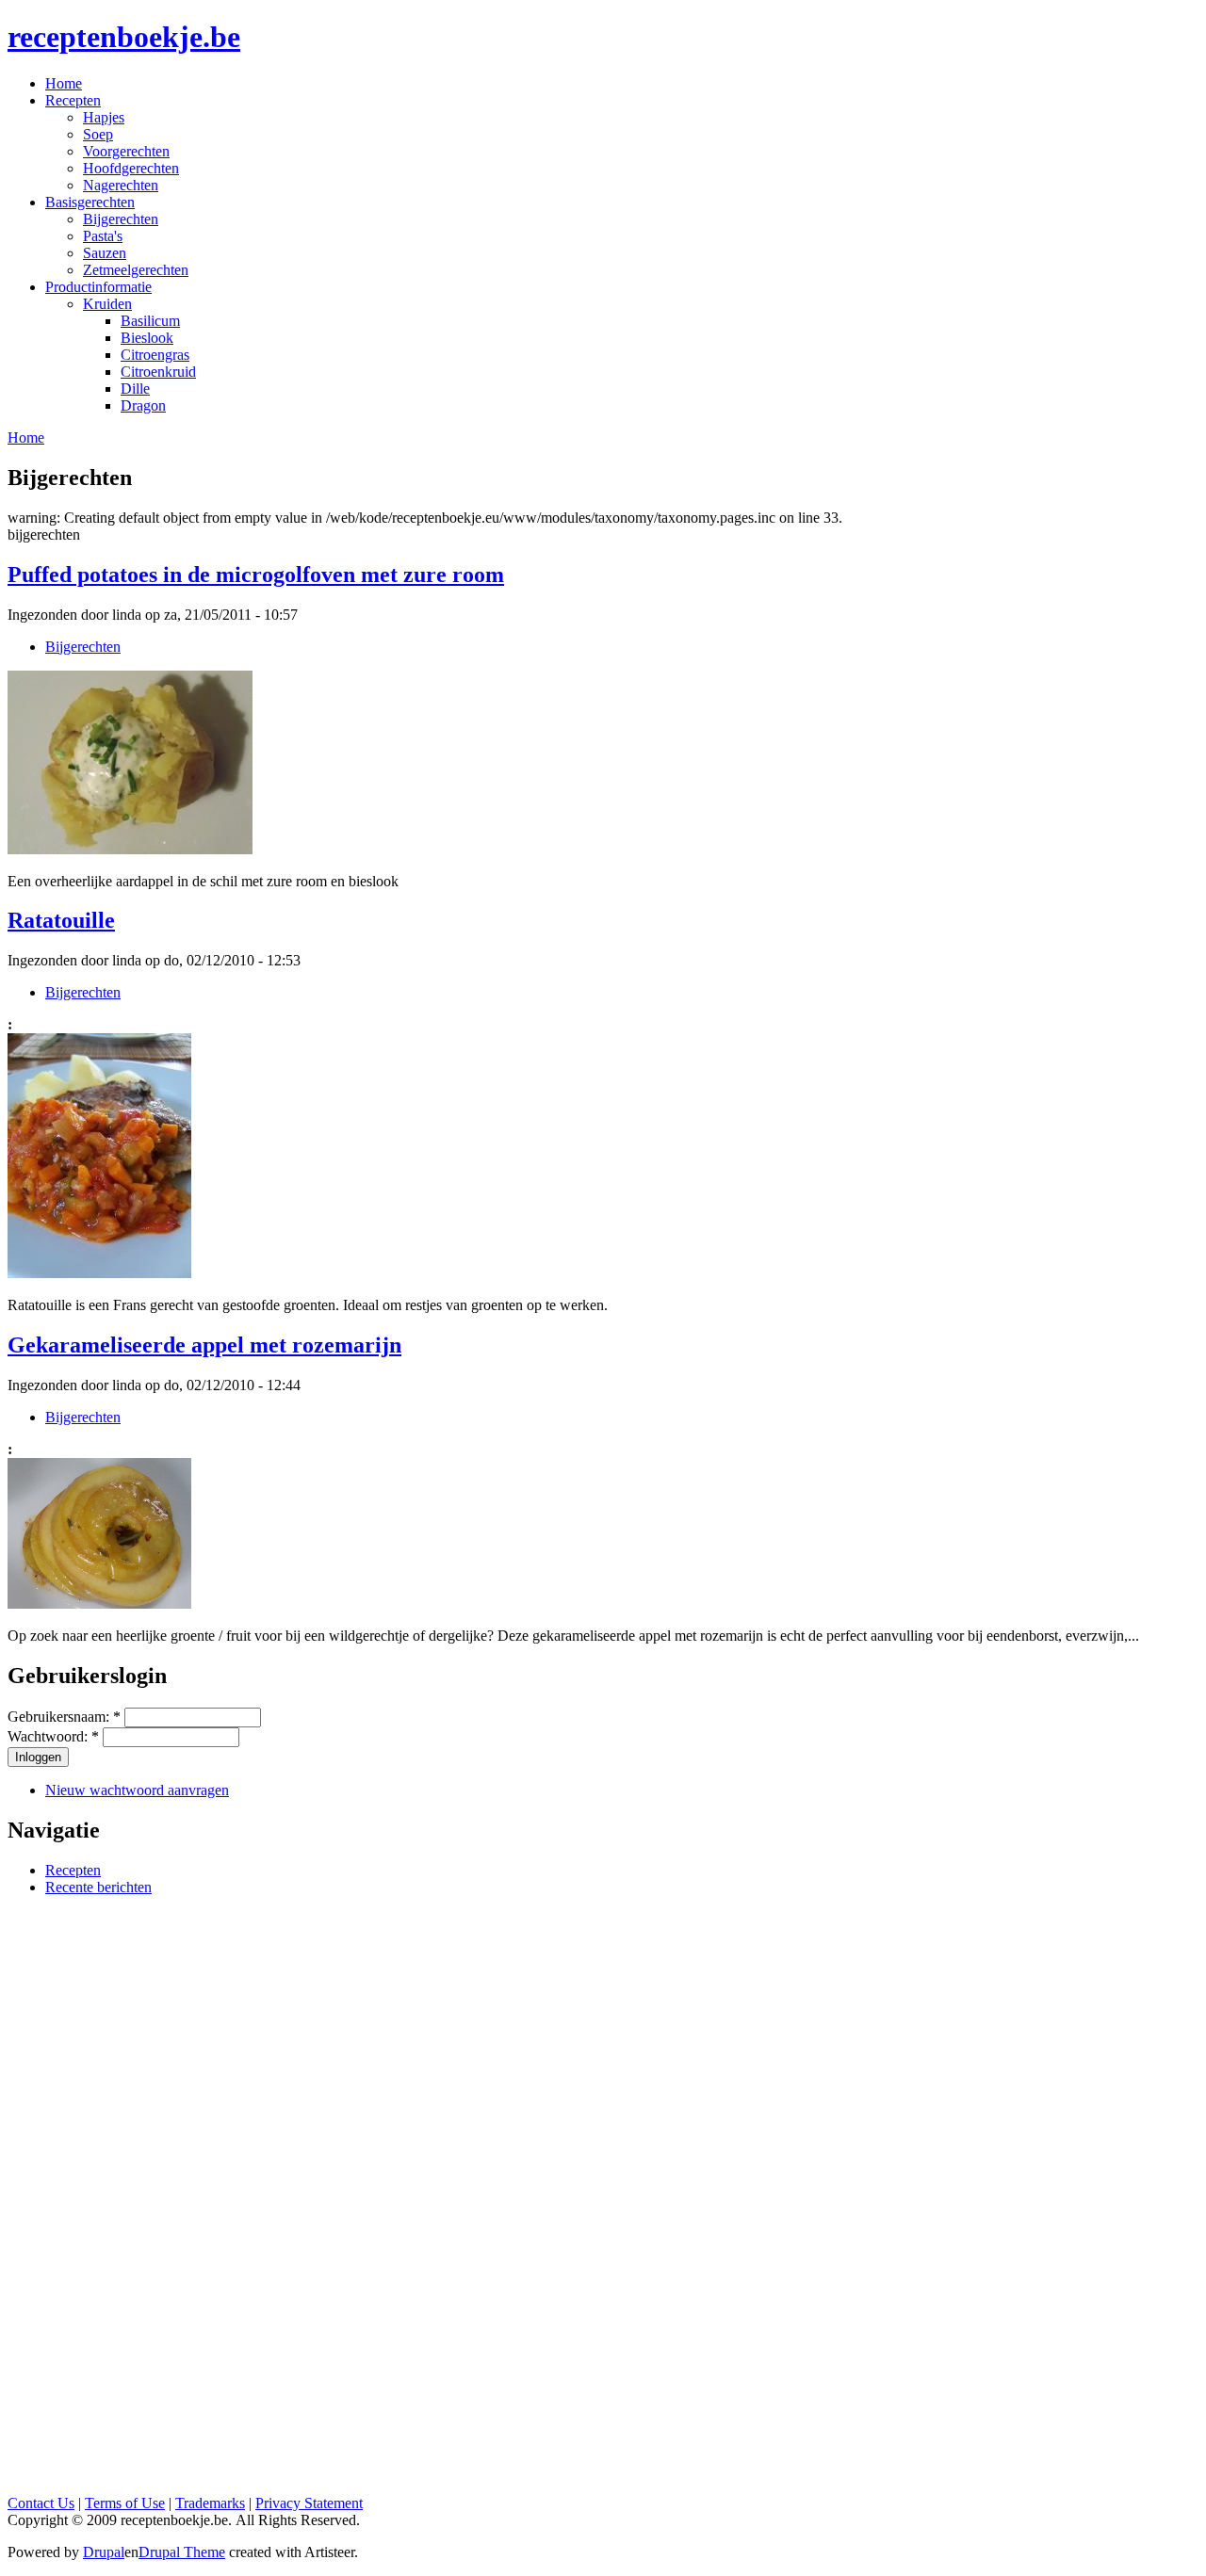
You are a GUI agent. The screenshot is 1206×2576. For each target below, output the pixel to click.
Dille (135, 389)
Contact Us (41, 2503)
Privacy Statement (309, 2503)
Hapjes (104, 117)
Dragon (143, 405)
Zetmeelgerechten (136, 270)
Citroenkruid (158, 372)
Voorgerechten (126, 151)
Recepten (73, 1870)
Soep (98, 134)
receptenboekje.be (124, 37)
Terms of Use (125, 2503)
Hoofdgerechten (131, 168)
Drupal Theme (182, 2552)
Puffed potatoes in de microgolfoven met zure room (256, 575)
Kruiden (107, 304)
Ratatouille (61, 920)
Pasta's (103, 236)
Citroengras (155, 355)
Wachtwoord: (53, 1736)
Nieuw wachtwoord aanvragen (137, 1790)
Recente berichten (98, 1887)
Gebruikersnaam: (64, 1717)
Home (26, 437)
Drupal (104, 2552)
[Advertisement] (603, 2194)
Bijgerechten (121, 219)
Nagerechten (121, 185)
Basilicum (150, 321)
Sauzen (105, 253)
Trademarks (210, 2503)
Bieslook (147, 338)
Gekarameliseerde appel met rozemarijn (204, 1345)
